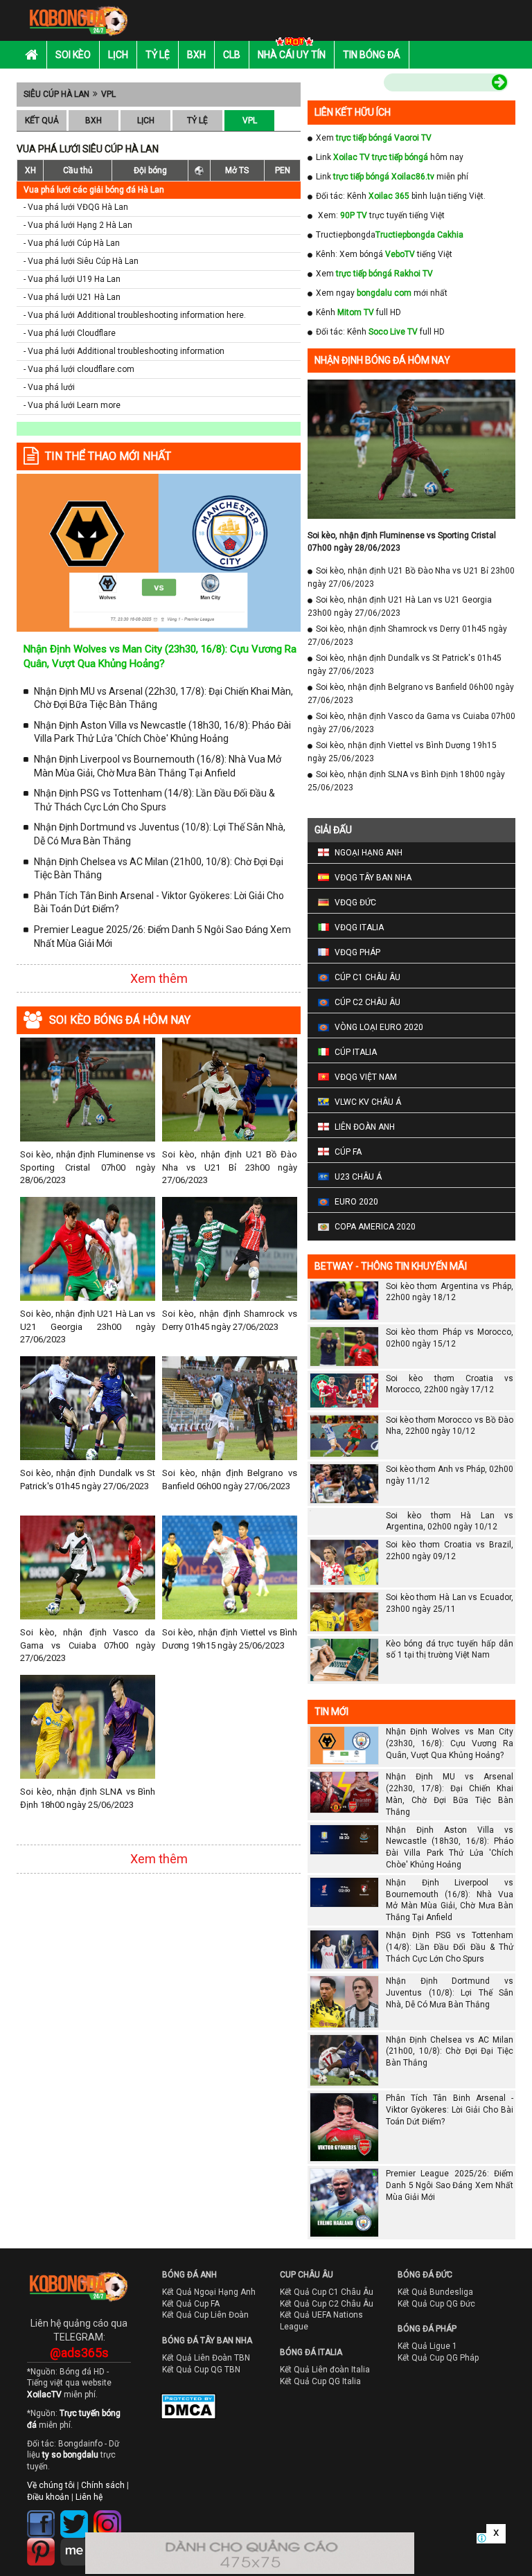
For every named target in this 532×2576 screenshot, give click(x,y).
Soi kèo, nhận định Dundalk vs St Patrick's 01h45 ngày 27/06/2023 (88, 1479)
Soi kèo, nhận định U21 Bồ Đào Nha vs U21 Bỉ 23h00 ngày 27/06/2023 (230, 1167)
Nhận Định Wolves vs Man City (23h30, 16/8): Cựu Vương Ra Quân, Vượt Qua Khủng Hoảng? (450, 1743)
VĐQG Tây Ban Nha (373, 878)
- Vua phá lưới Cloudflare (70, 333)
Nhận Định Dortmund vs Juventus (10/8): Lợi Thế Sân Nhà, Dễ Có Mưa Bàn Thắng (160, 834)
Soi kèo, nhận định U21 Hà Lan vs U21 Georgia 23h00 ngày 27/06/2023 (88, 1326)
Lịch (118, 55)
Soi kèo (73, 55)
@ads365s (79, 2353)
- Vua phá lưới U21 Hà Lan (72, 297)
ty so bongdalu (70, 2455)
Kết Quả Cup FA (191, 2304)
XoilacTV (44, 2395)
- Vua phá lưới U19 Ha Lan (72, 279)
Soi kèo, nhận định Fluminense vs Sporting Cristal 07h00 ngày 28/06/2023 (88, 1167)
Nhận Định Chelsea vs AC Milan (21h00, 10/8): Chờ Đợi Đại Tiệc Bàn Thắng (159, 869)
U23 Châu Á (358, 1177)
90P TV (354, 215)
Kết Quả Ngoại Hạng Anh (209, 2292)
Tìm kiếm (355, 85)
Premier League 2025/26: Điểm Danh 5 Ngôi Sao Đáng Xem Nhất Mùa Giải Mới (162, 936)
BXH (94, 121)
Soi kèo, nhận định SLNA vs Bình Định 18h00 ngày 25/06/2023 (88, 1798)
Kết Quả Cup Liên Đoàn (205, 2315)
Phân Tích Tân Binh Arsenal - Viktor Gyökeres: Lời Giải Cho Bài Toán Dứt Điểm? (159, 903)
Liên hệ (89, 2497)
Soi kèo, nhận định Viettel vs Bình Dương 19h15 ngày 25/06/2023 (230, 1638)
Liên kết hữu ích (353, 112)
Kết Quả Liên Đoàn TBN (206, 2358)
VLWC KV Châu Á (368, 1102)
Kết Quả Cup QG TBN (201, 2370)
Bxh (196, 55)
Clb (232, 55)
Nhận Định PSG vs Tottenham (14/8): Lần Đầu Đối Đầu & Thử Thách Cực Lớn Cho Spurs (154, 800)
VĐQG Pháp (357, 952)
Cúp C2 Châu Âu (367, 1002)
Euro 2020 (356, 1202)
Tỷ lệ (158, 55)
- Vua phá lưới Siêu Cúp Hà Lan (81, 261)
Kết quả (42, 121)
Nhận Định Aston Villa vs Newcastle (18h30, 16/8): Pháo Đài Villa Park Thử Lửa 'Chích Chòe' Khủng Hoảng (162, 732)
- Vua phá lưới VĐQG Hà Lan (76, 207)
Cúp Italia (356, 1052)
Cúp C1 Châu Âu (367, 977)
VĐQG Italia (359, 927)
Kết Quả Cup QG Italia (320, 2381)
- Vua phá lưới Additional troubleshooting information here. (135, 315)
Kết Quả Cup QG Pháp (438, 2358)
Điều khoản (48, 2497)
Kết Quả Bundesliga (435, 2292)
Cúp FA (348, 1152)
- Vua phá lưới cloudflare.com (79, 369)
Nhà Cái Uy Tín (292, 55)
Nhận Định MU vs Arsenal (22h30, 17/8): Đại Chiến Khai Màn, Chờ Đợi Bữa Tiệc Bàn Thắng (163, 698)
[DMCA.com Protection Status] (179, 2410)
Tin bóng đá (372, 55)
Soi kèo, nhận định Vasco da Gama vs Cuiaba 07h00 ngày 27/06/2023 (88, 1645)
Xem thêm (159, 978)
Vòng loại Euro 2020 (379, 1027)
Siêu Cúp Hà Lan (56, 94)
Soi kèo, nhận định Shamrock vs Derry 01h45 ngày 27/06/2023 (230, 1320)
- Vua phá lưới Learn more (72, 405)
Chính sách (103, 2485)
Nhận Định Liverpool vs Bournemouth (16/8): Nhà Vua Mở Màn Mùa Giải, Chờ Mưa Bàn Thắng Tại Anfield (158, 766)
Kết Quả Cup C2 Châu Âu (327, 2304)
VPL (108, 94)
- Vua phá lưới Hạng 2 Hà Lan (78, 225)
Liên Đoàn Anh (365, 1127)
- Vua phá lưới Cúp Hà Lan (72, 243)
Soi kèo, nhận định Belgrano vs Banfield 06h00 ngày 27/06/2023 (230, 1479)
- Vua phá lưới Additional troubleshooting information (124, 351)
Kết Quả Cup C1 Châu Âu (327, 2292)
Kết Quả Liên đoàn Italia (325, 2370)
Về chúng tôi (51, 2485)
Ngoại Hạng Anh (369, 853)
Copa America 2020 (375, 1227)
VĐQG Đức (355, 903)
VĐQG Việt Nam (366, 1077)
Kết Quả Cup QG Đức (436, 2304)
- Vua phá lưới (49, 387)
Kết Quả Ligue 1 (427, 2346)
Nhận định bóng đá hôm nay (382, 360)
